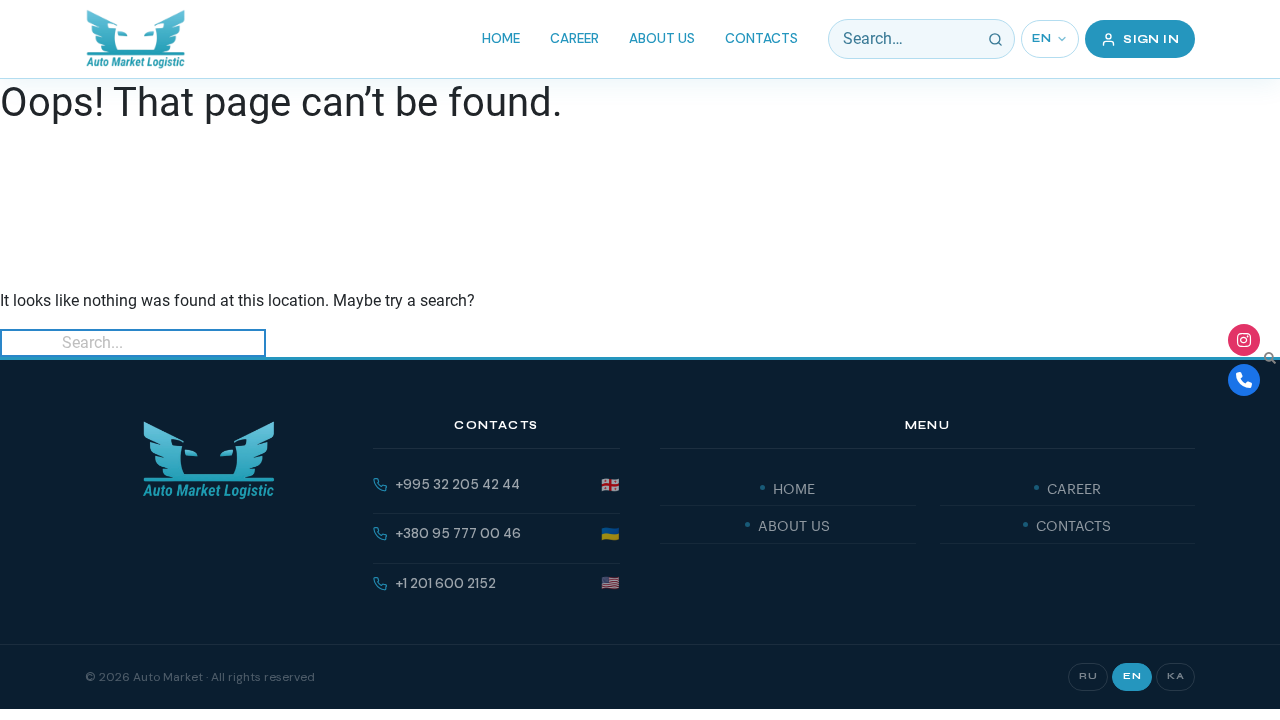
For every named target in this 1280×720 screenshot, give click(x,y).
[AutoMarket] (135, 39)
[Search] (995, 39)
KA (1175, 676)
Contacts (761, 38)
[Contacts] (1244, 380)
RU (1088, 676)
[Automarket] (1244, 340)
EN (1041, 38)
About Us (662, 38)
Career (574, 38)
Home (501, 38)
